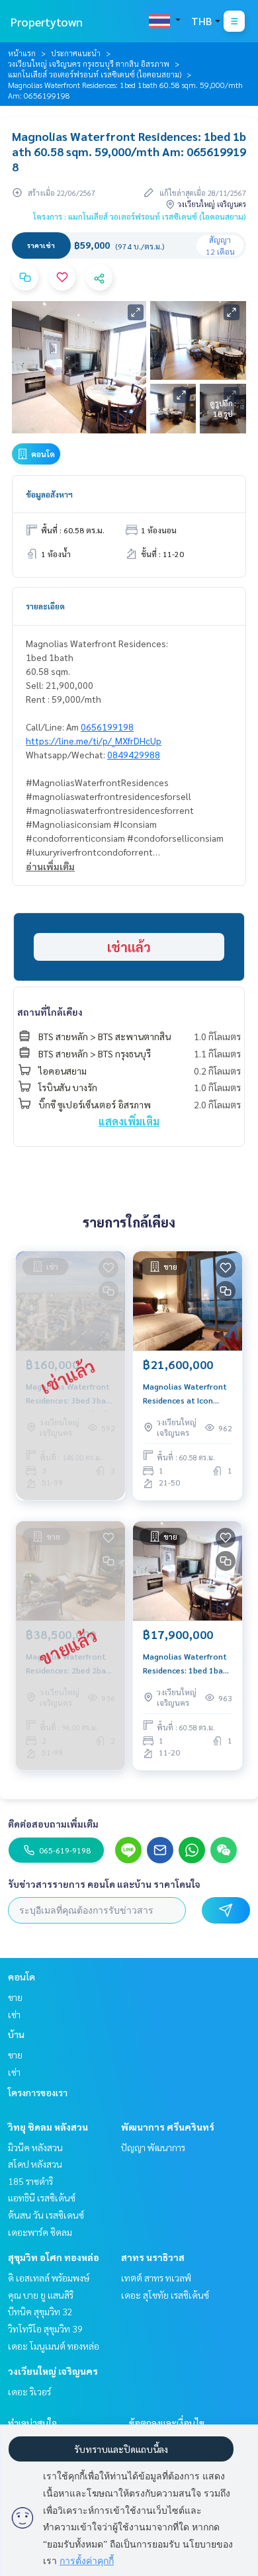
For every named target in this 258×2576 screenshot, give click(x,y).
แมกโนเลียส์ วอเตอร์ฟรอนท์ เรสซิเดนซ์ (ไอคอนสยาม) (95, 74)
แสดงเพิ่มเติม (129, 1121)
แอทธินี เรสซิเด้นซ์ (42, 2198)
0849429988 (134, 754)
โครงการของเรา (38, 2092)
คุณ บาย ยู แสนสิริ (41, 2295)
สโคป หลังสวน (35, 2164)
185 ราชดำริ (30, 2181)
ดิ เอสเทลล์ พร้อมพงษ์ (49, 2278)
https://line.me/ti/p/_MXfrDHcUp (94, 740)
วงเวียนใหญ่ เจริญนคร (53, 2371)
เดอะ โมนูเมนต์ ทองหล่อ (54, 2346)
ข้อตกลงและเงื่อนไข (167, 2422)
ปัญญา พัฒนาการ (153, 2147)
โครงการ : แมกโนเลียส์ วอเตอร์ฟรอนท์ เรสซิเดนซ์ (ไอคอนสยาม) (140, 216)
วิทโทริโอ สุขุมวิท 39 (45, 2329)
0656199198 (107, 727)
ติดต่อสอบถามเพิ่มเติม (53, 1824)
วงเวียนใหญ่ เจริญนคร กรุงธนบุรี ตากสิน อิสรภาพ (89, 64)
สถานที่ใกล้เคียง (50, 1012)
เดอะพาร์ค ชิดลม (40, 2232)
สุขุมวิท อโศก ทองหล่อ (54, 2257)
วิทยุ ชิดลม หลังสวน (48, 2127)
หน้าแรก (22, 53)
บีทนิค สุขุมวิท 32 (40, 2311)
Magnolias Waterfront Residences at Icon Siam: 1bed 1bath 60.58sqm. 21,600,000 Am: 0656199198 (185, 1394)
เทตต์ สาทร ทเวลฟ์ (156, 2278)
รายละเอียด (45, 606)
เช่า (14, 2014)
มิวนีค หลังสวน (35, 2147)
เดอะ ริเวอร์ (29, 2391)
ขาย (15, 1997)
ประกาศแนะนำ (76, 53)
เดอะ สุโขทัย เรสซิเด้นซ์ (165, 2295)
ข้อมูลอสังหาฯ (49, 494)
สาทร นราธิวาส (153, 2257)
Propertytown (47, 22)
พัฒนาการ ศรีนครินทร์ (168, 2127)
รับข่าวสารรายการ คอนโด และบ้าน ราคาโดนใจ (104, 1884)
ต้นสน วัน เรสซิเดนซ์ (46, 2215)
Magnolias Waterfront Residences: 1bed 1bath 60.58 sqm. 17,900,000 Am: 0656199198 (187, 1664)
